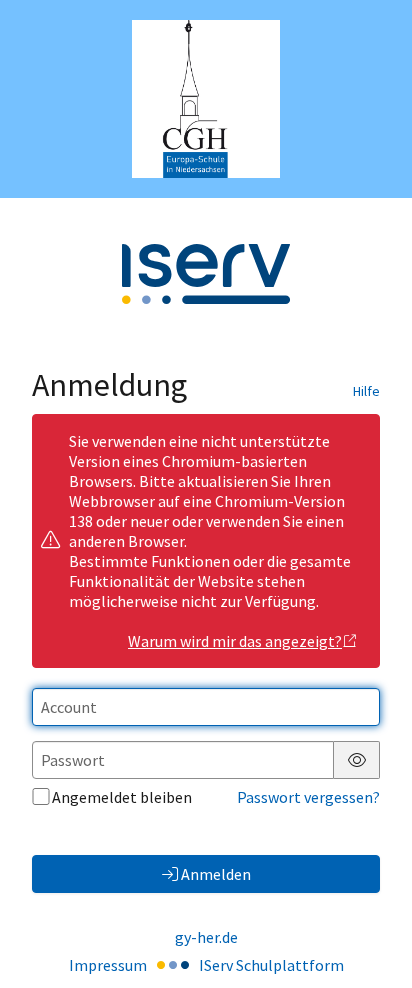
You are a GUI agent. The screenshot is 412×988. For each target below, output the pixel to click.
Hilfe (366, 391)
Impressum (108, 965)
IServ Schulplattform (271, 965)
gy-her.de (206, 937)
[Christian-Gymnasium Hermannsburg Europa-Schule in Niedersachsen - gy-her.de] (206, 99)
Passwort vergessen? (308, 797)
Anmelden (216, 874)
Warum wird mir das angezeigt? (235, 641)
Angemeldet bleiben (122, 797)
